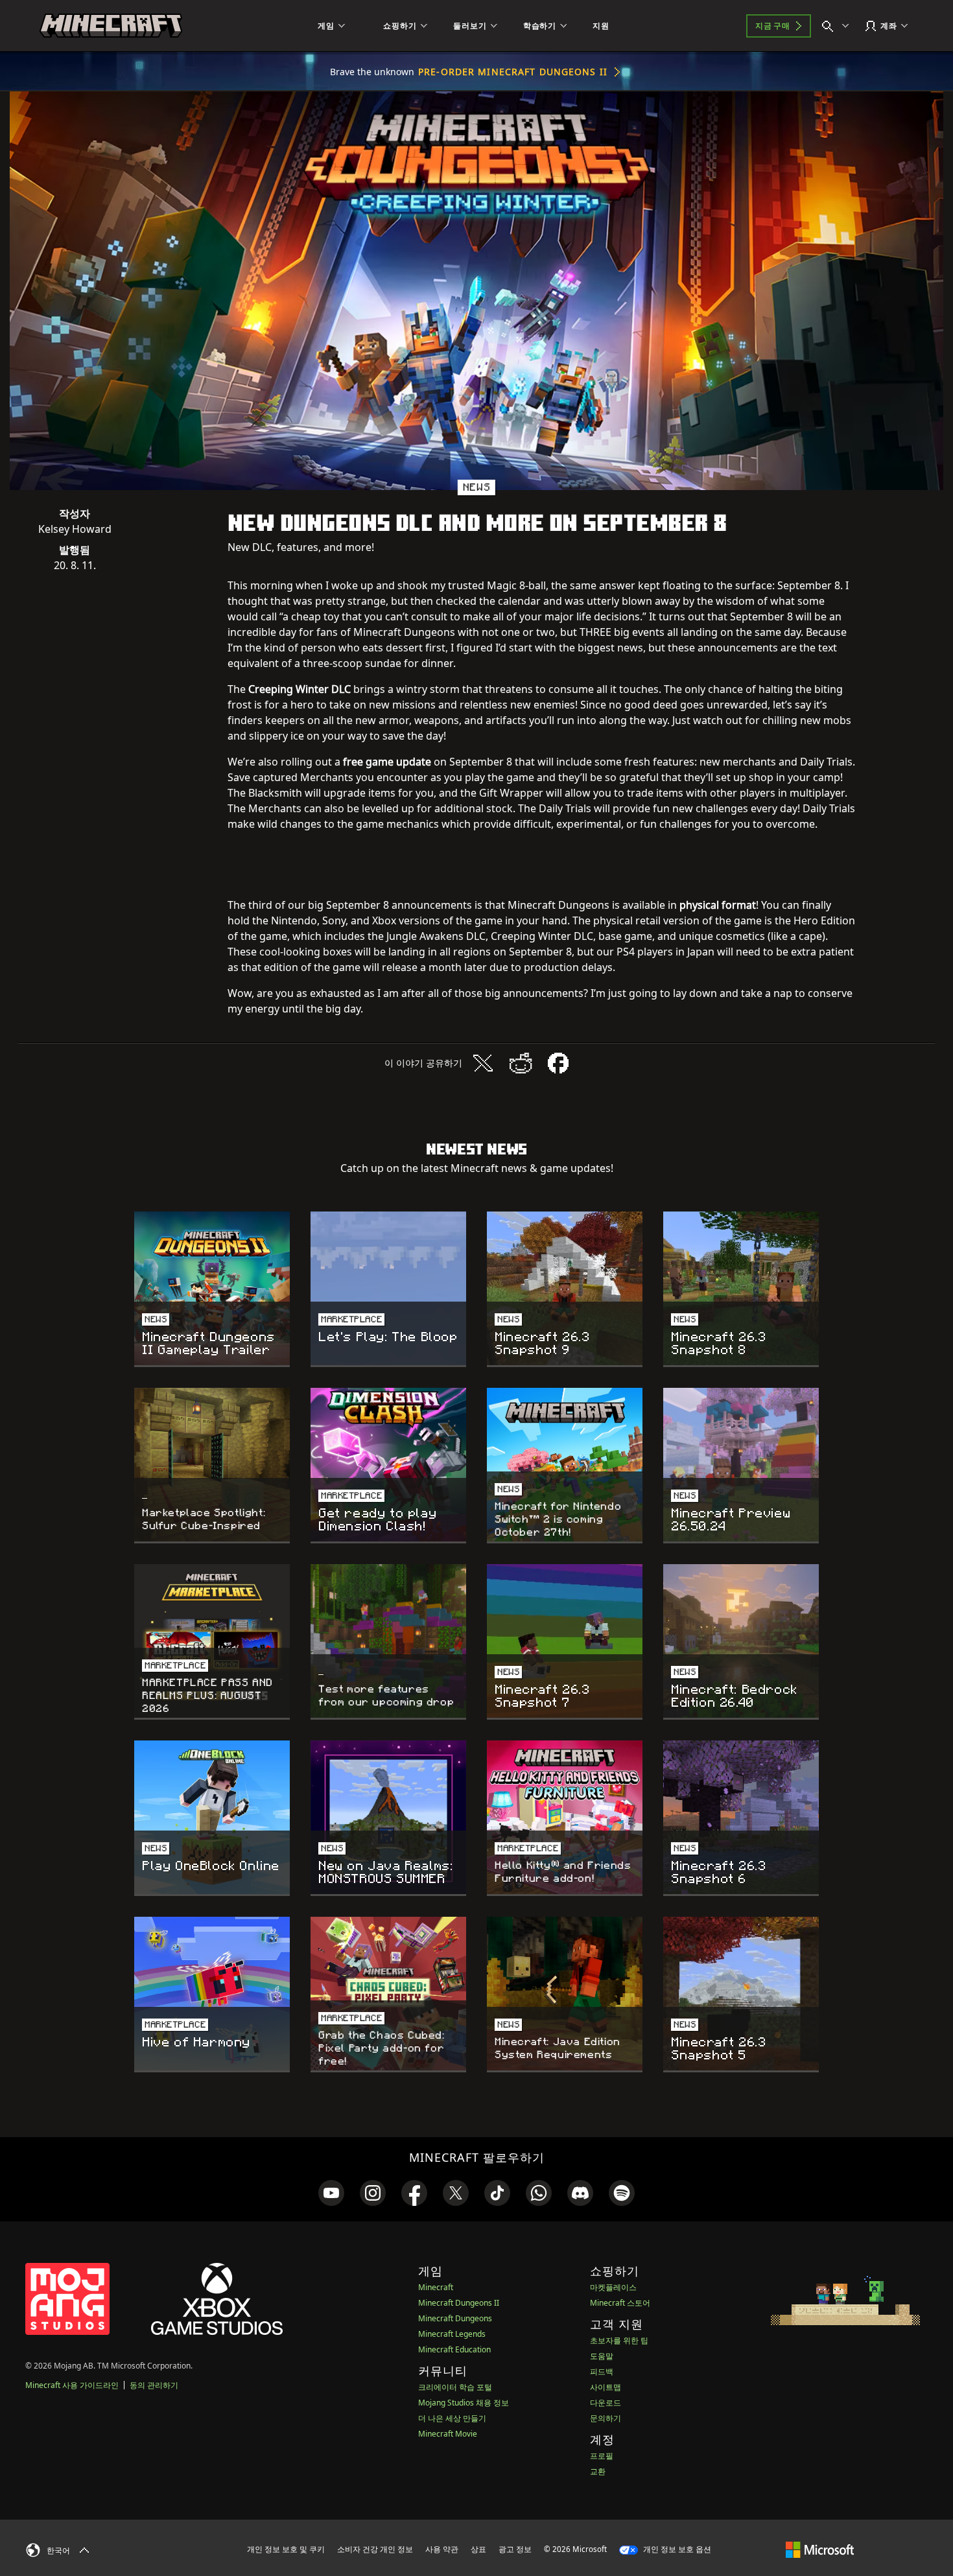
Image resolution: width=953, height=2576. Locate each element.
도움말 (602, 2356)
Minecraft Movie (448, 2434)
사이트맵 (606, 2387)
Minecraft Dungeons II (459, 2303)
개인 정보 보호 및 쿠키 (286, 2549)
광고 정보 (515, 2549)
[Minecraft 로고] (111, 26)
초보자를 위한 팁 (619, 2340)
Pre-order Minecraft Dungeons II (513, 72)
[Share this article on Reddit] (521, 1063)
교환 (598, 2471)
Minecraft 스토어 (620, 2303)
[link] (331, 2193)
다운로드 (606, 2403)
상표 (478, 2549)
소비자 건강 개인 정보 (375, 2549)
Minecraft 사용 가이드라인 (72, 2385)
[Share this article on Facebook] (558, 1063)
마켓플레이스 (613, 2287)
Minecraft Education (454, 2349)
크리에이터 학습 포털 (455, 2387)
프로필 (602, 2456)
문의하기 (606, 2418)
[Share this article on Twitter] (483, 1063)
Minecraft (436, 2287)
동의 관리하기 (154, 2385)
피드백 (602, 2371)
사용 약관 (442, 2549)
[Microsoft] (820, 2549)
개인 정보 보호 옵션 (676, 2549)
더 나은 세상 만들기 (452, 2418)
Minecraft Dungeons (455, 2318)
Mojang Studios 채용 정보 (464, 2403)
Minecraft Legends (452, 2334)
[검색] (838, 26)
